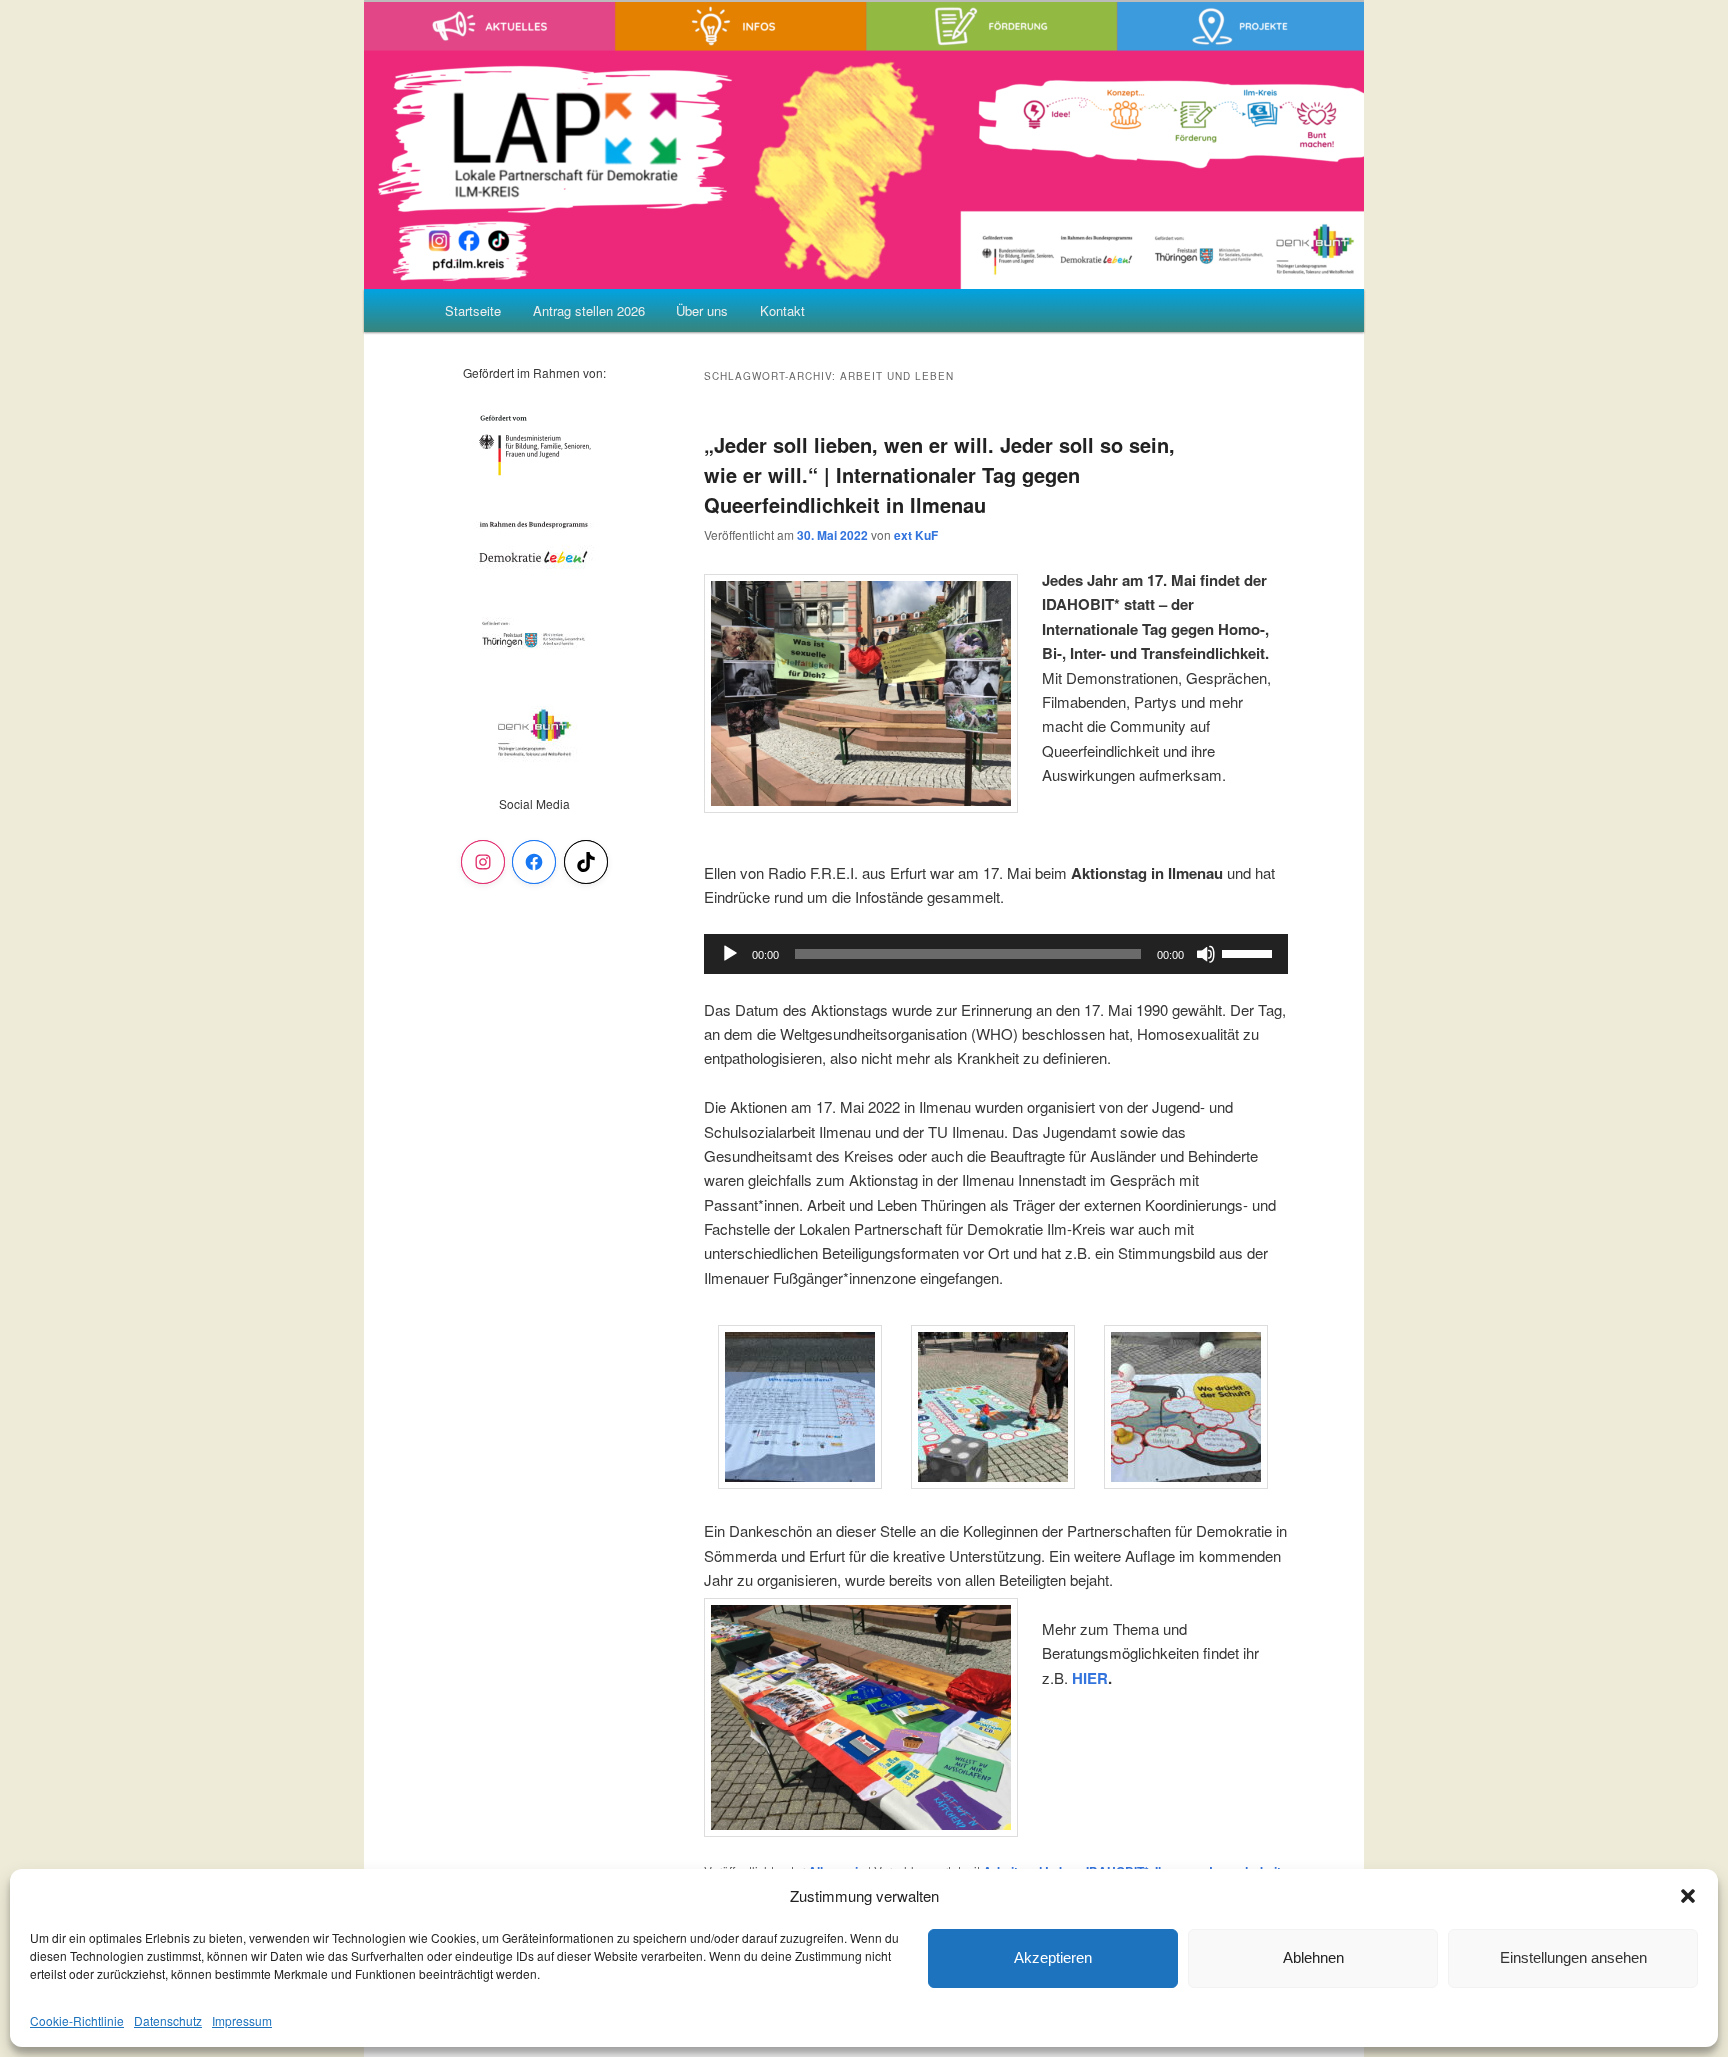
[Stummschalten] (1206, 954)
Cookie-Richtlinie (77, 2020)
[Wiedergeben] (730, 954)
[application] (996, 954)
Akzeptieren (1053, 1957)
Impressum (242, 2020)
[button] (1688, 1896)
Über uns (702, 310)
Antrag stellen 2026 (589, 310)
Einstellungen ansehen (1573, 1957)
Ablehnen (1313, 1957)
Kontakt (782, 310)
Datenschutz (168, 2020)
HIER (1090, 1678)
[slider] (1250, 952)
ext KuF (916, 535)
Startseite (473, 310)
